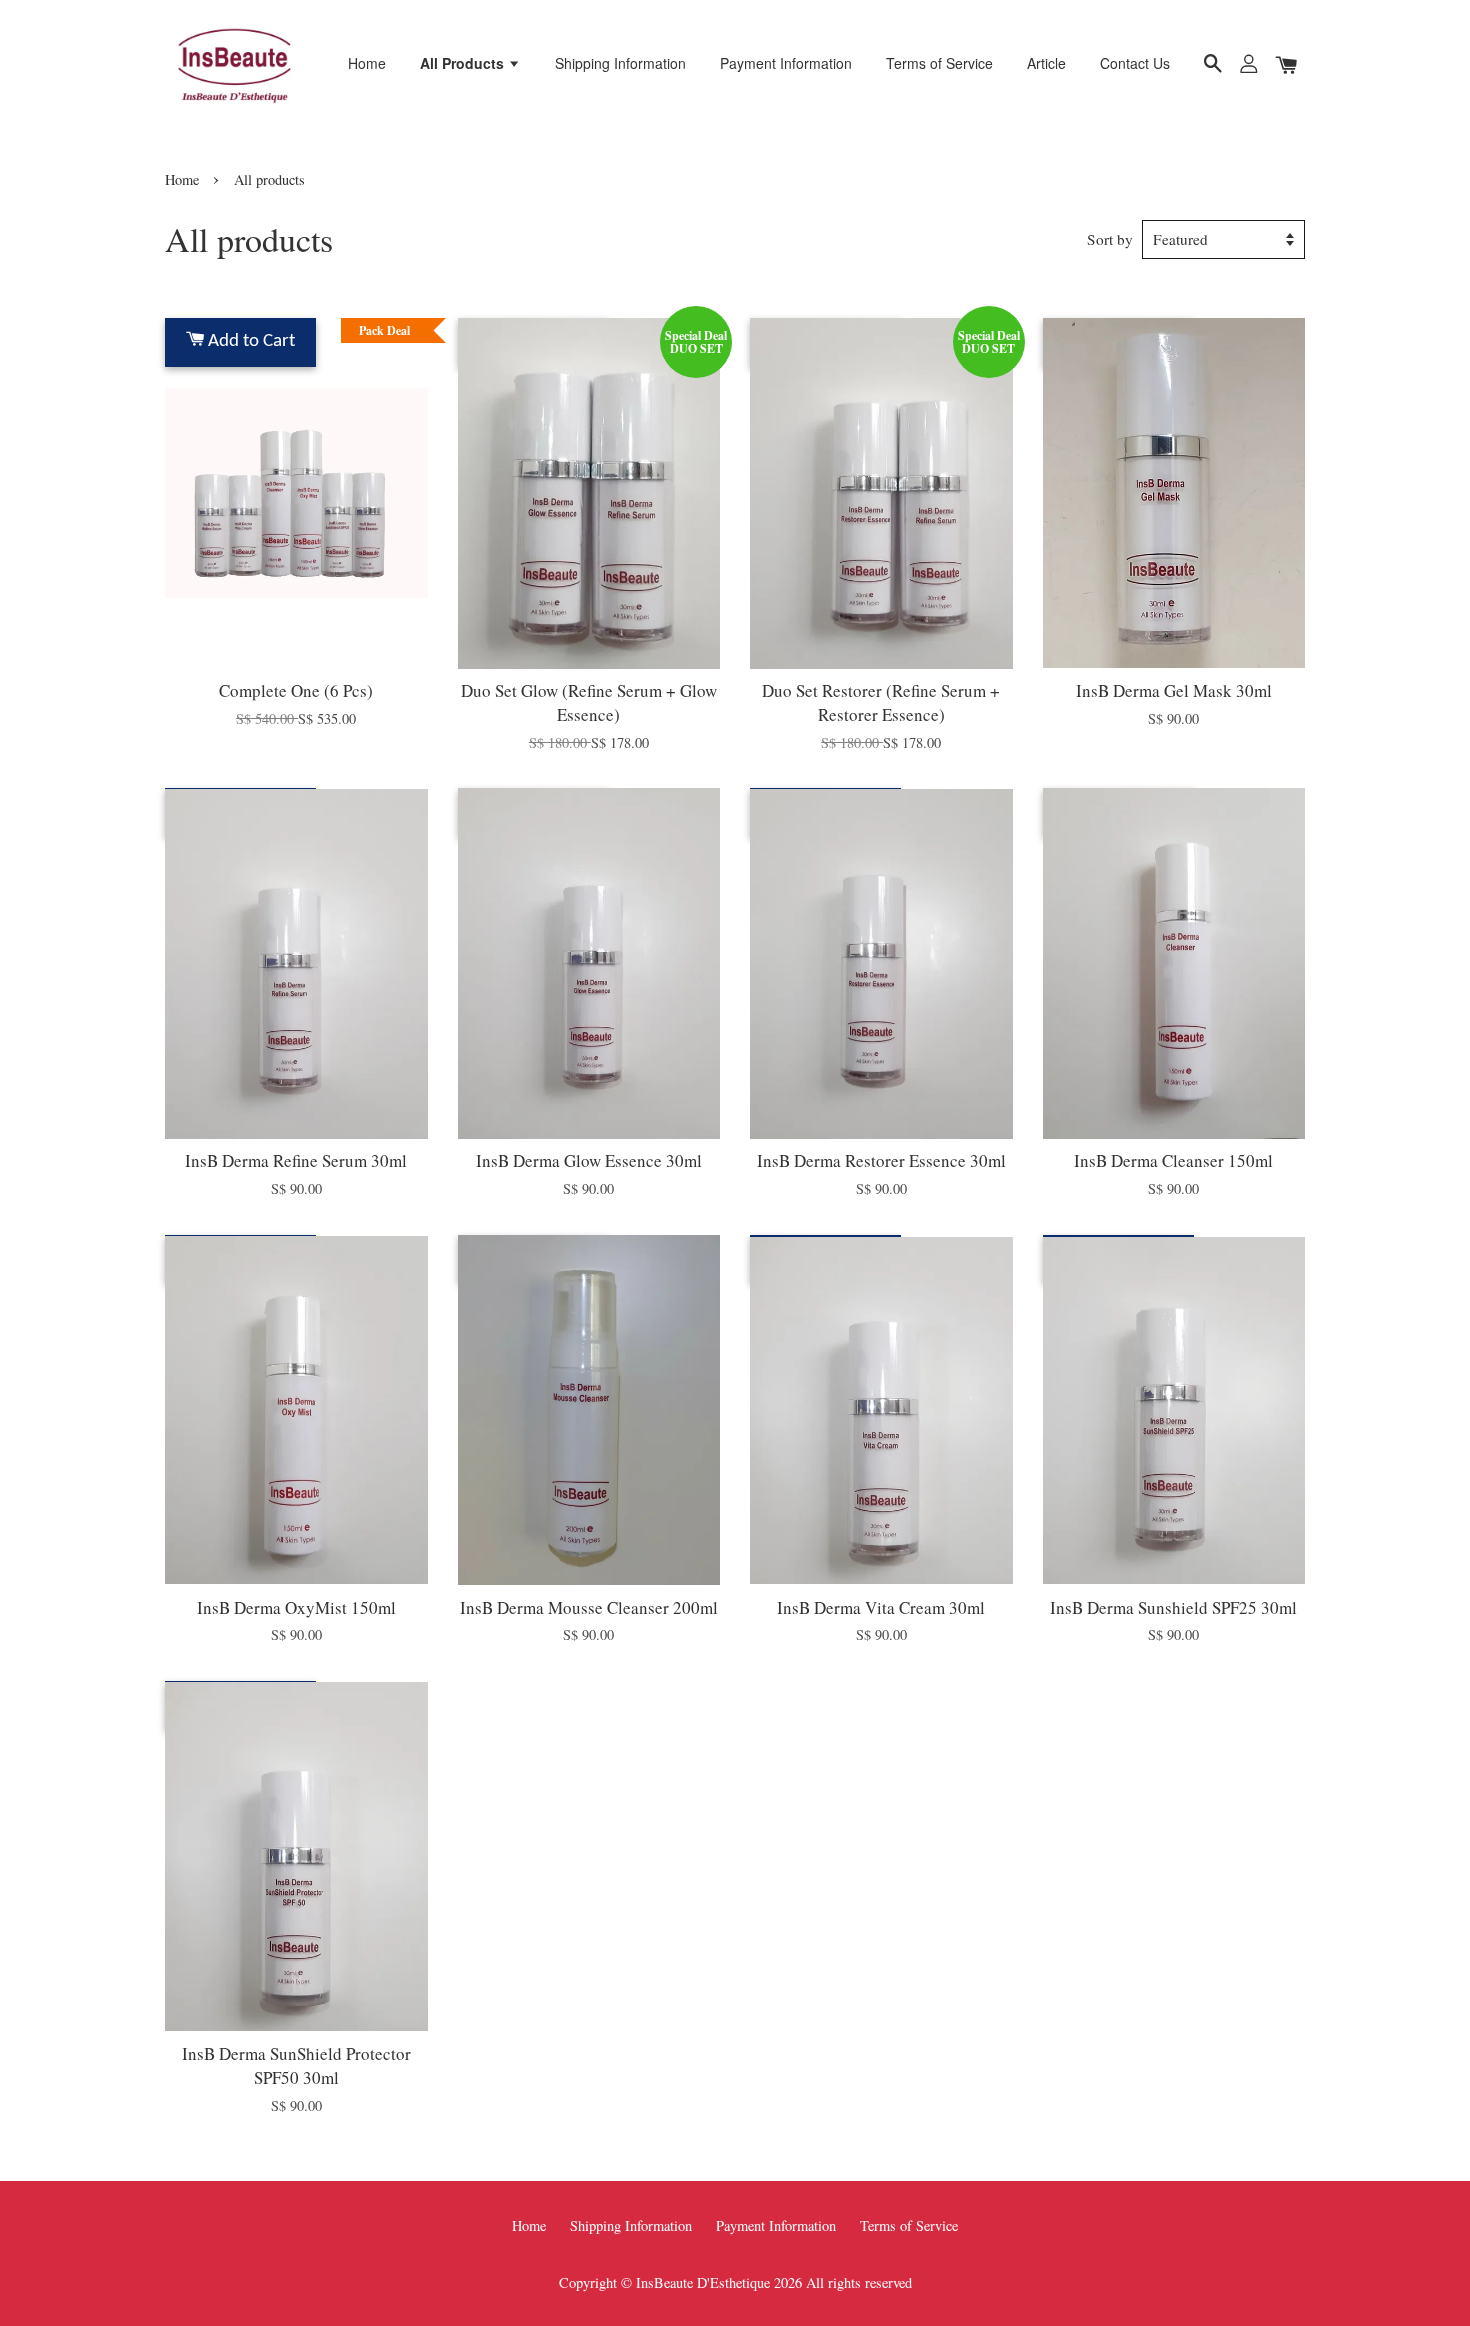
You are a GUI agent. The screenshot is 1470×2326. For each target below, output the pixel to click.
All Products (464, 63)
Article (1046, 63)
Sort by (1110, 239)
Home (367, 63)
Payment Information (786, 63)
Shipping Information (620, 63)
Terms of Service (939, 63)
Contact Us (1135, 63)
